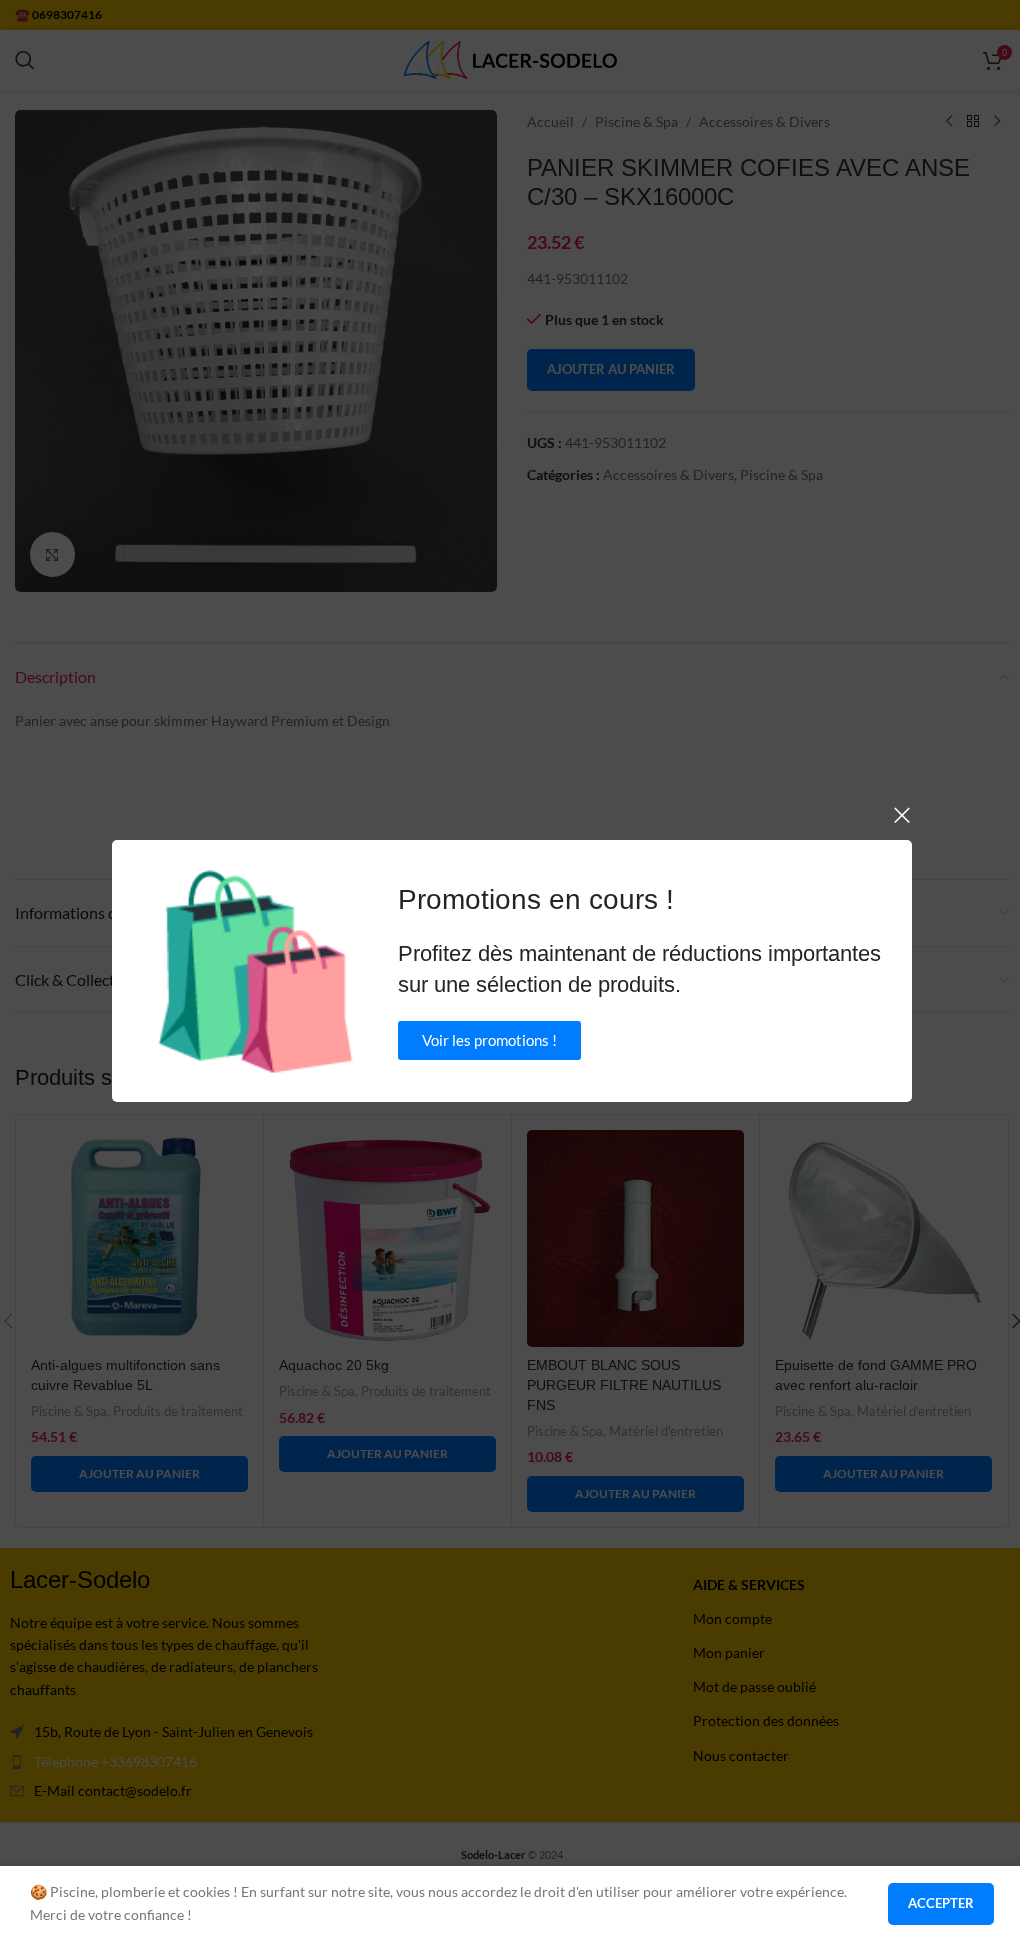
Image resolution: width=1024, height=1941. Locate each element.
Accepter (941, 1903)
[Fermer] (902, 815)
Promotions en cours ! (536, 899)
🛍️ (255, 971)
